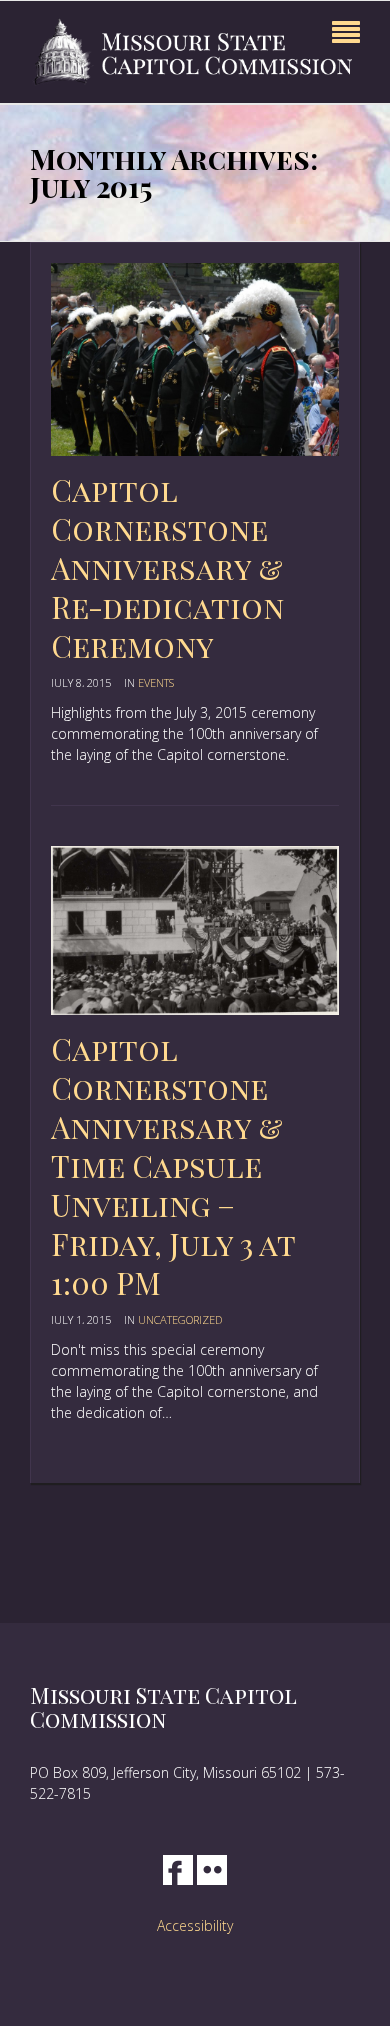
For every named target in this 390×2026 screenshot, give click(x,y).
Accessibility (195, 1925)
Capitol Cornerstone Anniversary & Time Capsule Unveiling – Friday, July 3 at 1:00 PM (173, 1166)
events (156, 682)
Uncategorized (180, 1319)
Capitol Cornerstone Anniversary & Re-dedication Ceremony (167, 568)
